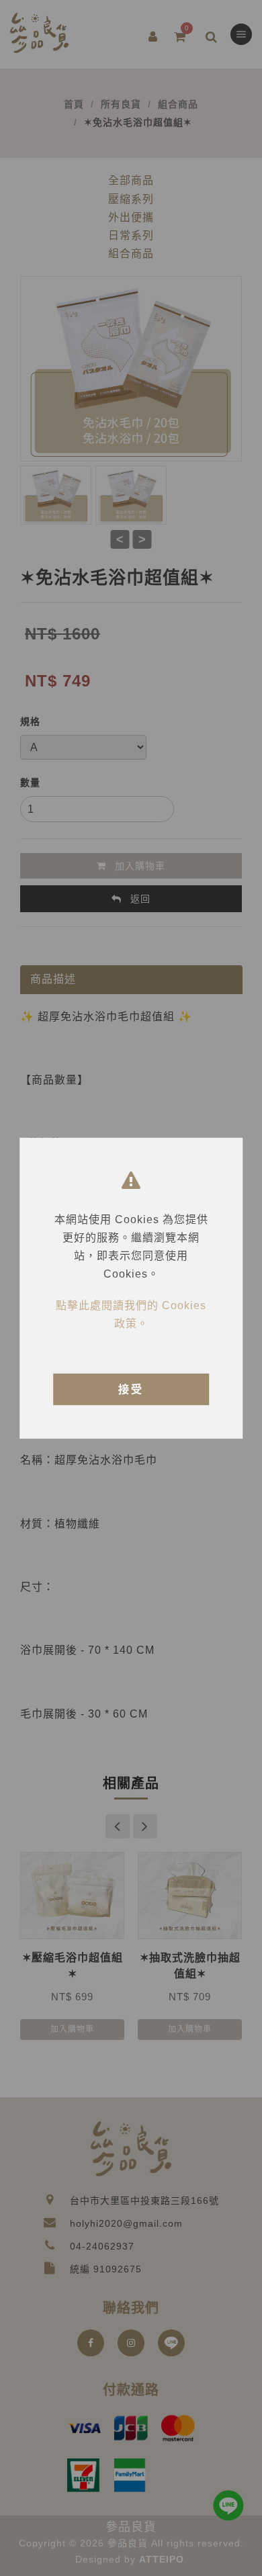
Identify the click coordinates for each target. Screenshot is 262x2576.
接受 (131, 1389)
